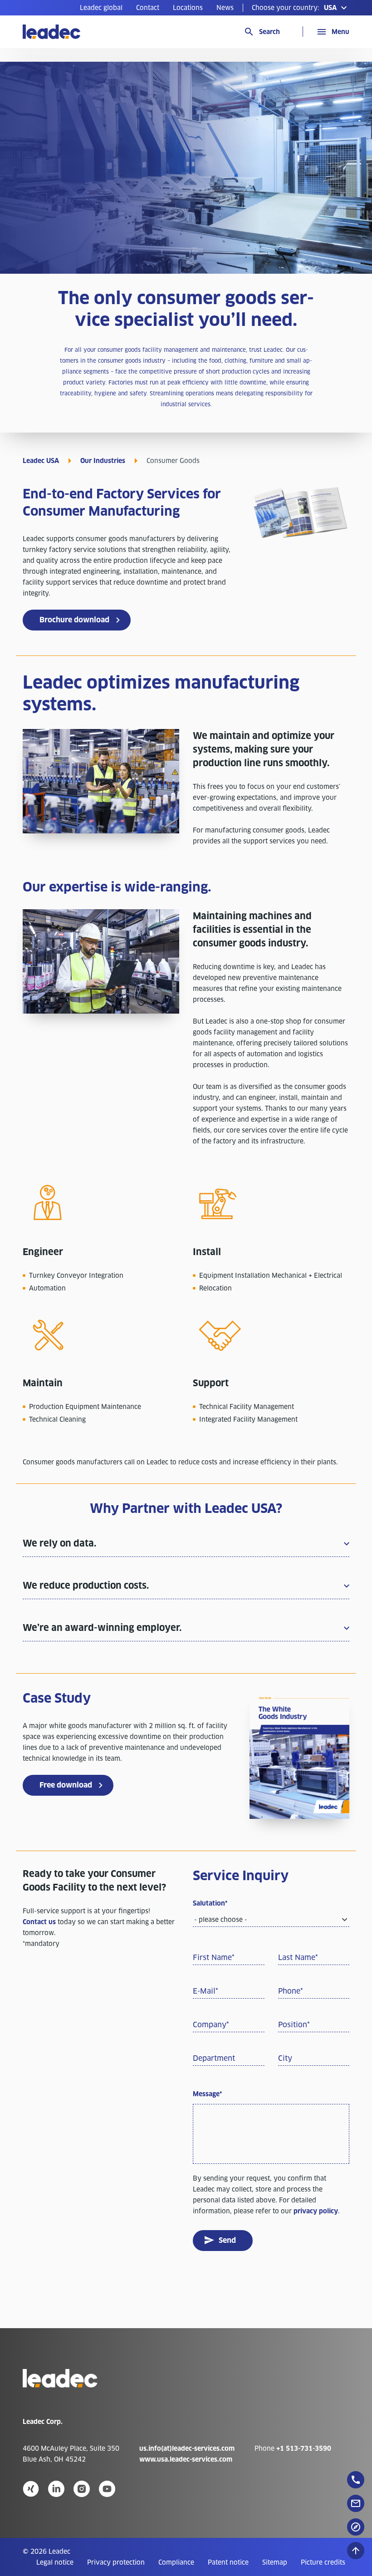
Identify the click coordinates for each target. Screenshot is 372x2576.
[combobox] (271, 1920)
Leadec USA (41, 461)
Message (207, 2094)
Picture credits (323, 2562)
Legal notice (55, 2562)
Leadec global (101, 8)
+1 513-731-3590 (304, 2448)
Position (294, 2025)
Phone (291, 1991)
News (225, 8)
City (285, 2058)
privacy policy (316, 2211)
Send (227, 2240)
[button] (301, 8)
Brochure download (74, 620)
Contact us (39, 1922)
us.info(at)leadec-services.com (187, 2448)
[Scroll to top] (356, 2551)
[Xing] (31, 2489)
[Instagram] (82, 2489)
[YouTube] (107, 2489)
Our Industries (103, 461)
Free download (66, 1785)
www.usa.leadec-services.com (186, 2459)
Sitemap (275, 2562)
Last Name (298, 1958)
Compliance (176, 2562)
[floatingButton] (356, 2480)
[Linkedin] (56, 2489)
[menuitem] (101, 8)
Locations (188, 8)
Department (214, 2058)
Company (211, 2025)
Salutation (210, 1903)
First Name (214, 1958)
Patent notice (228, 2562)
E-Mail (206, 1991)
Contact (148, 8)
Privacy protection (116, 2562)
